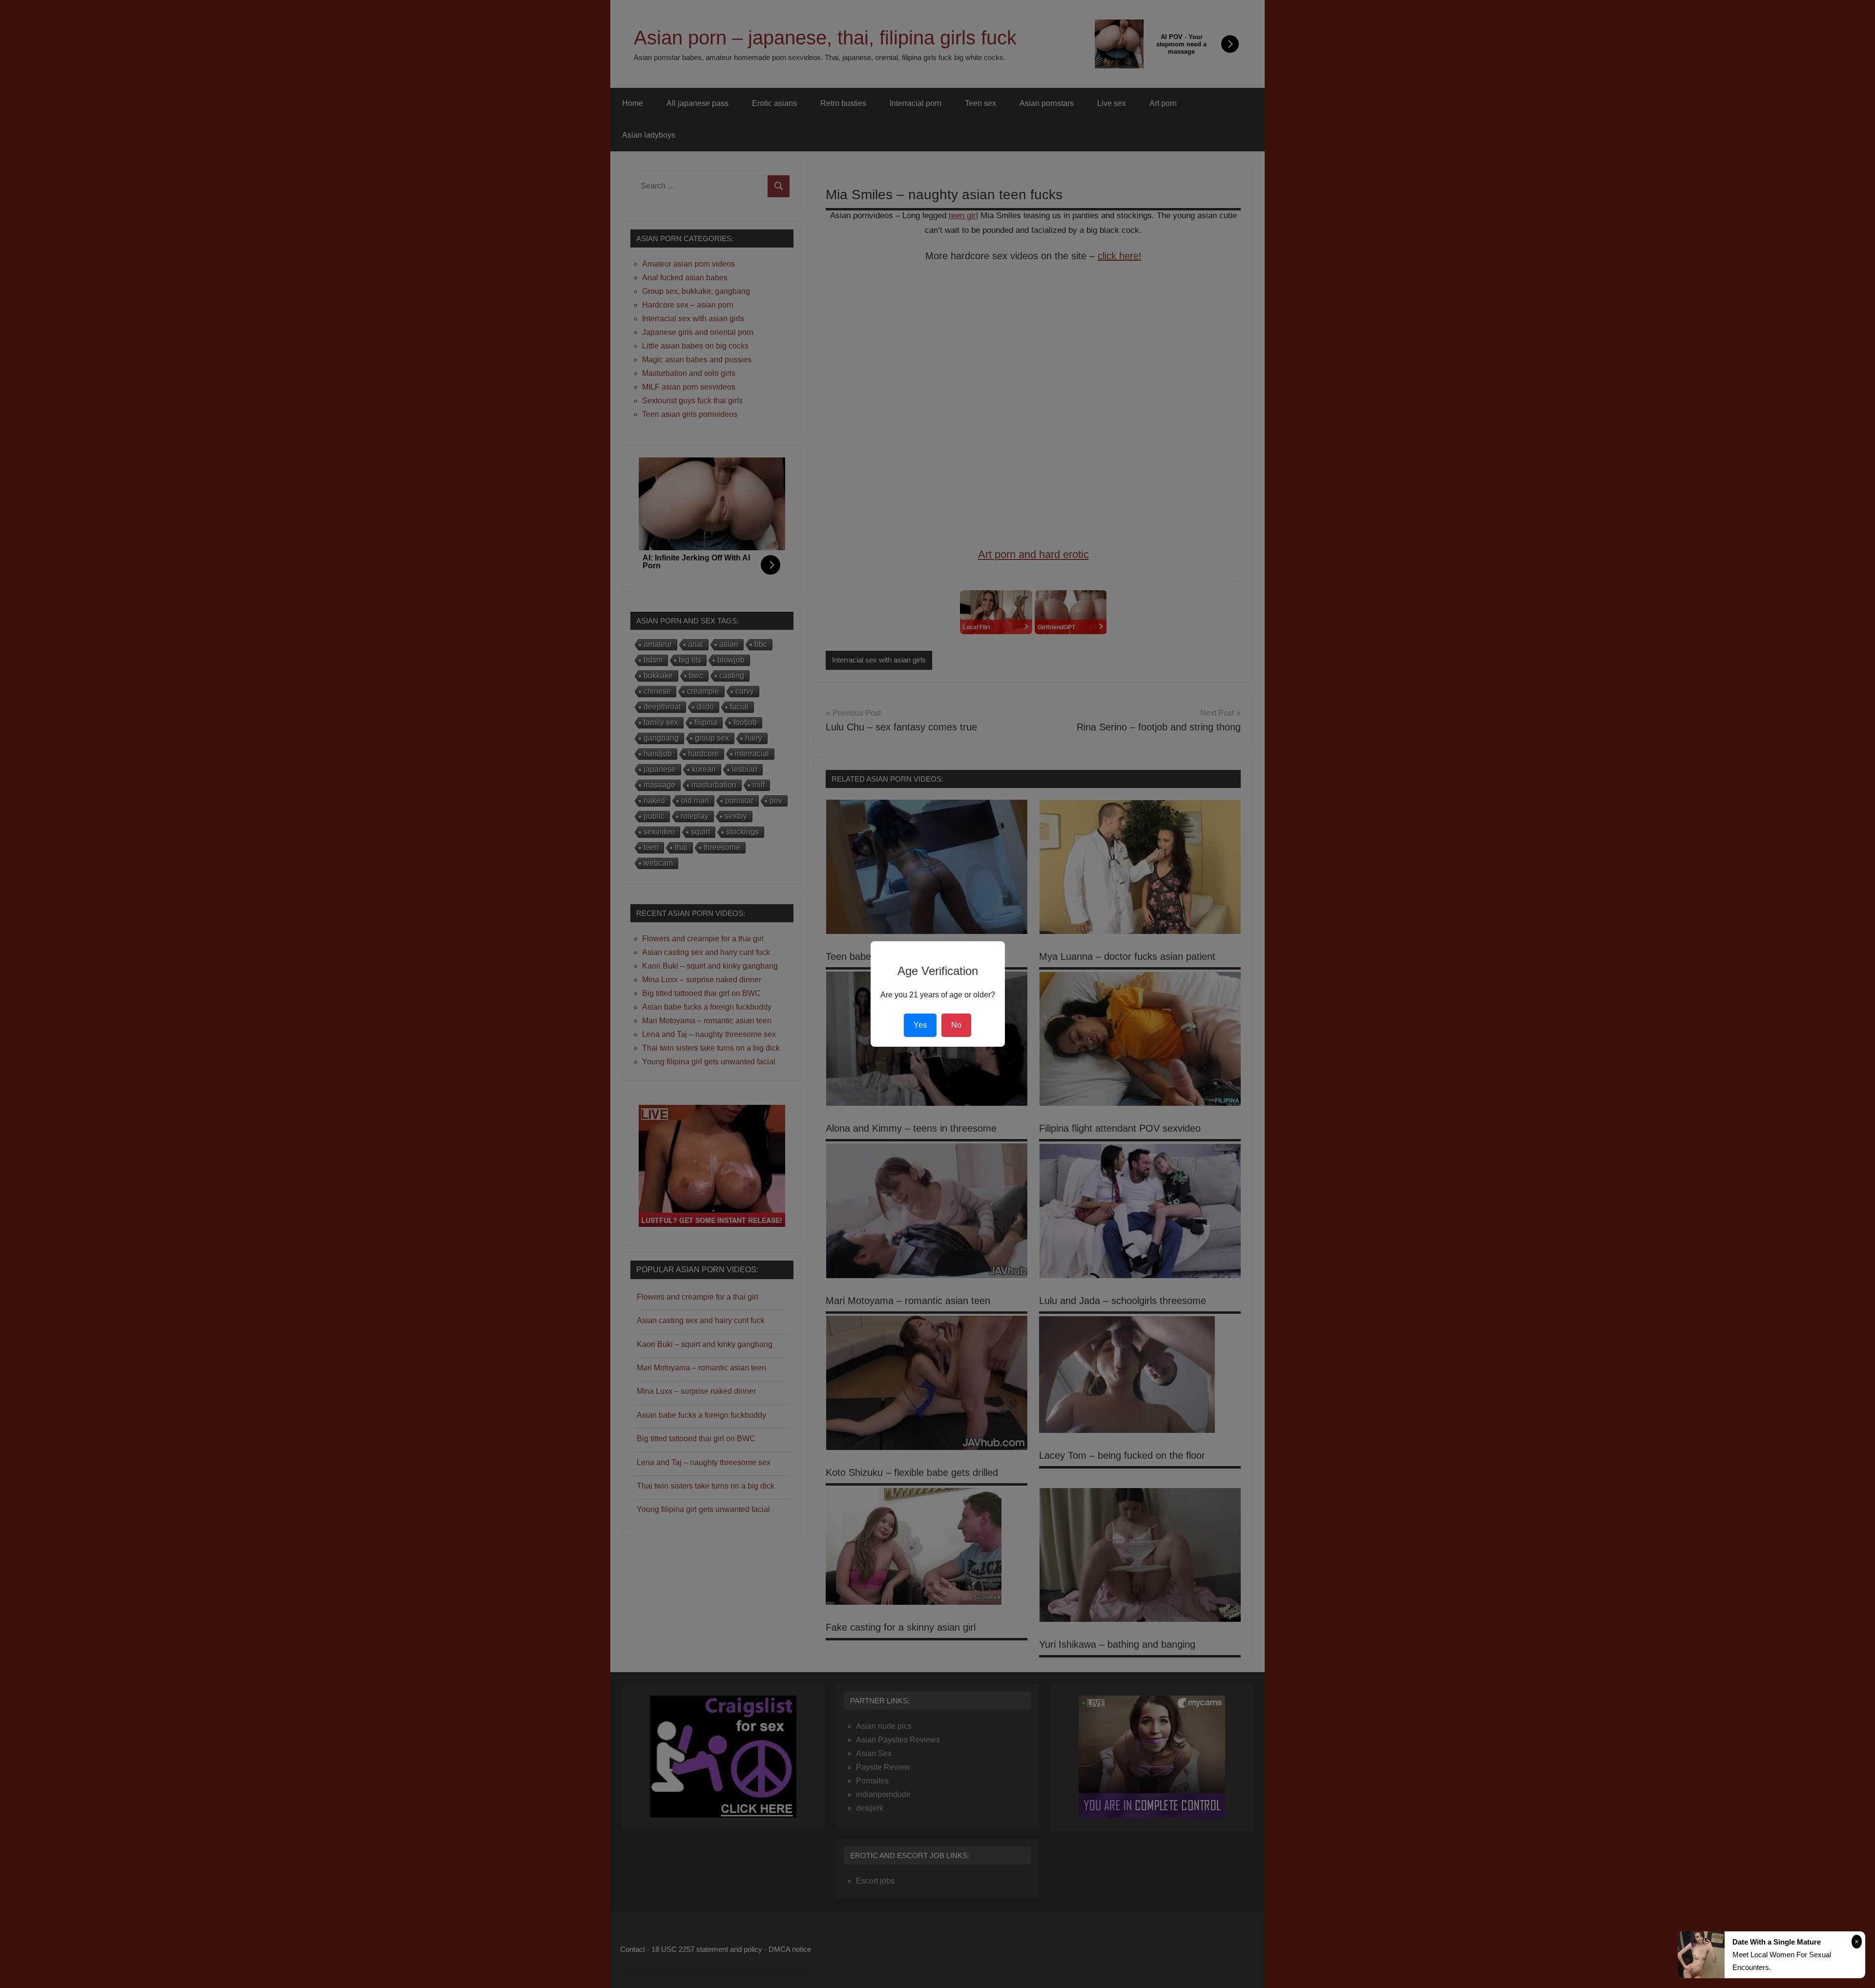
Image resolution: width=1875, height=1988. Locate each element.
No (956, 1025)
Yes (920, 1025)
